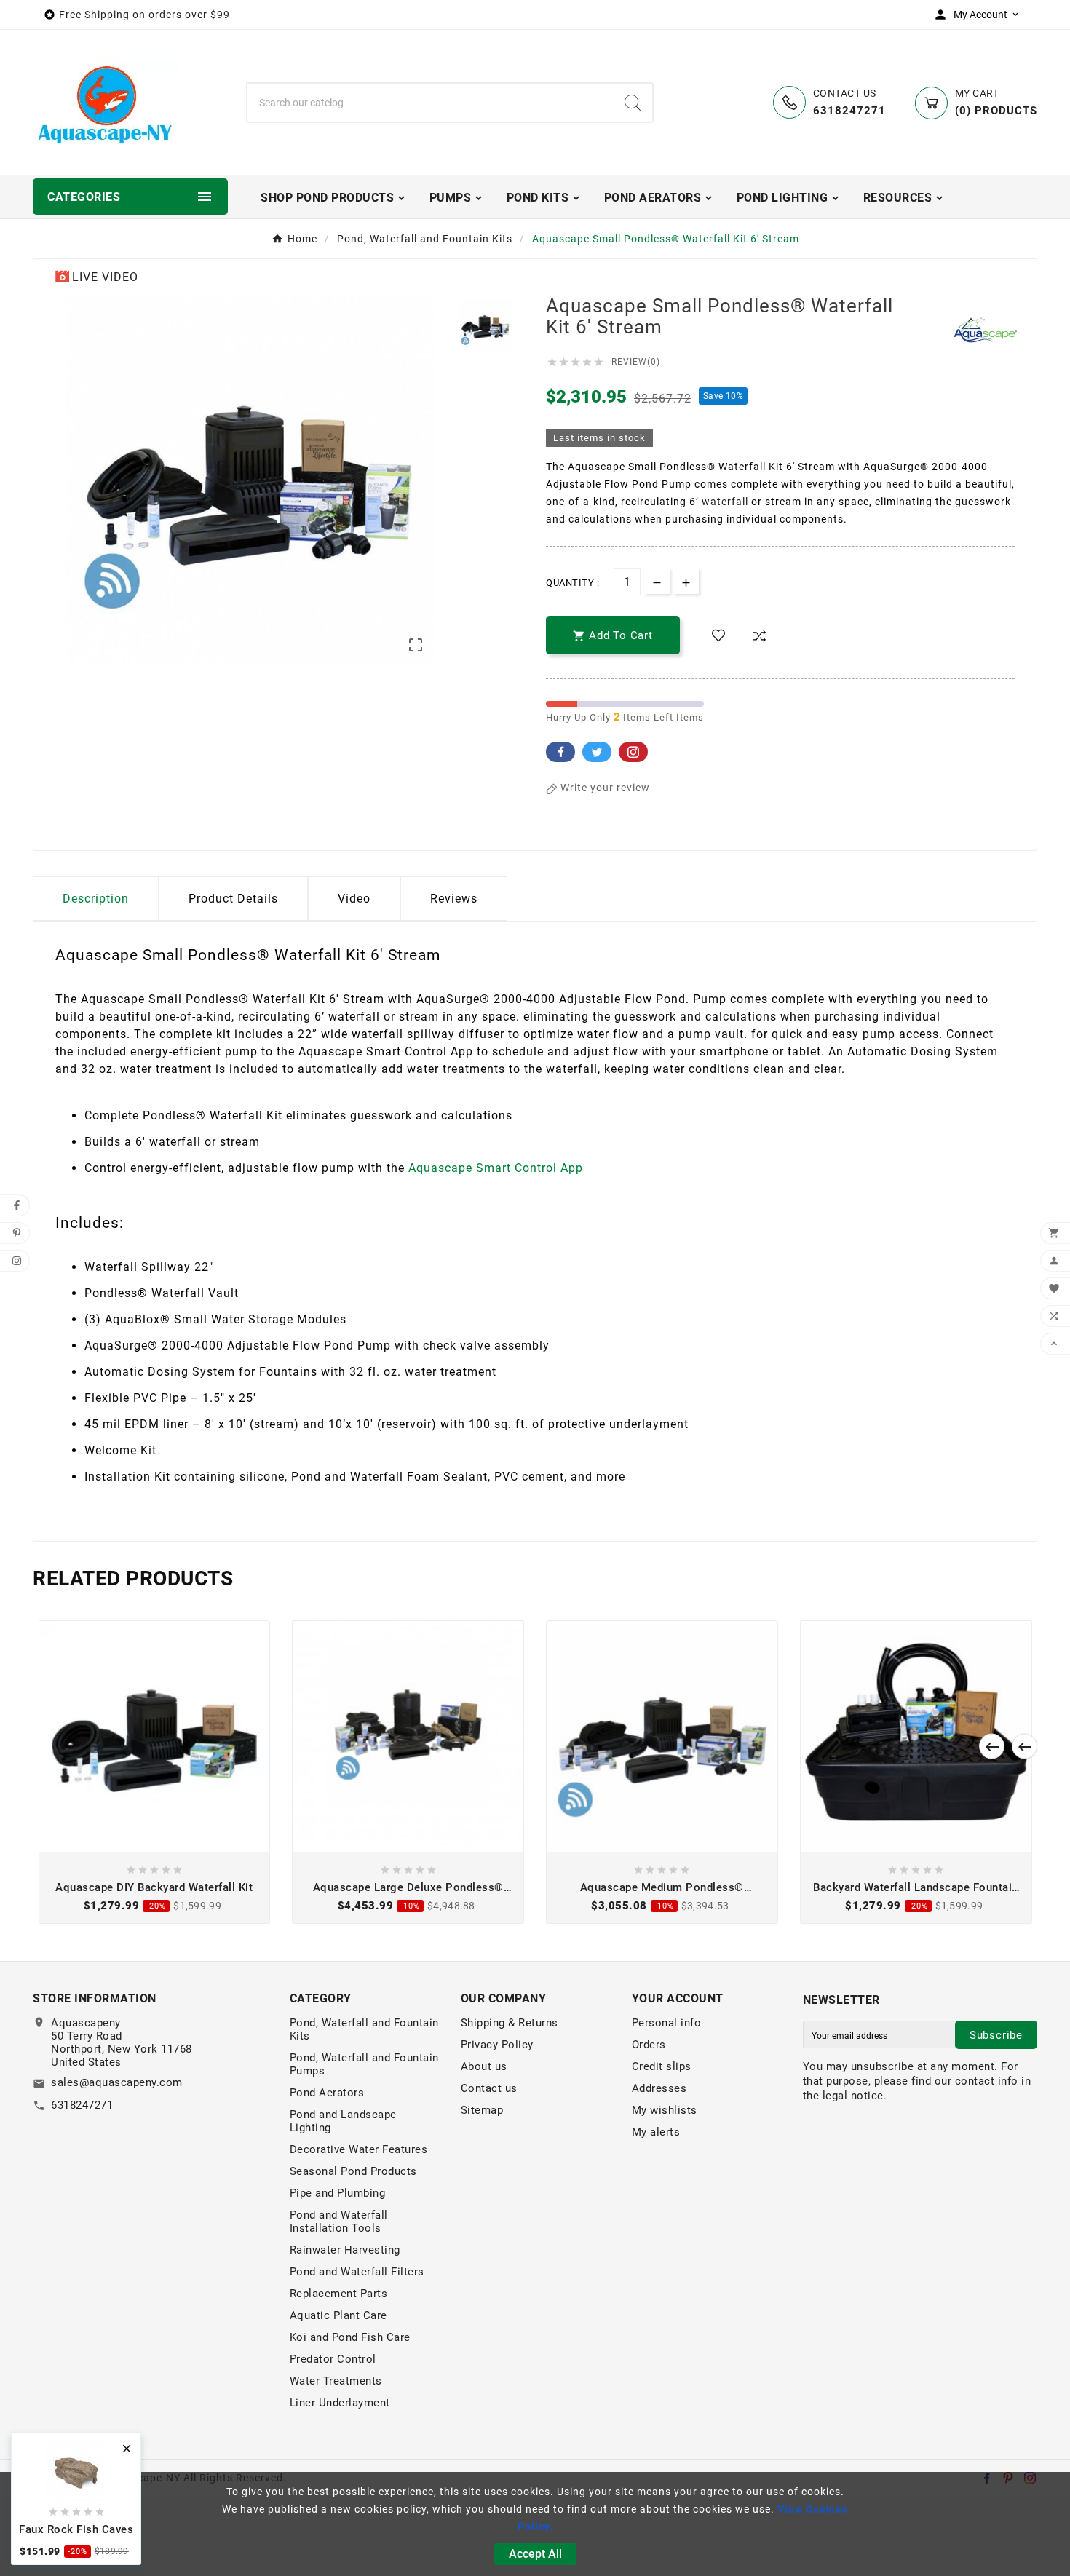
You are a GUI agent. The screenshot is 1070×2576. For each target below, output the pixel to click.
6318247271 (82, 2105)
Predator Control (333, 2359)
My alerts (656, 2132)
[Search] (633, 103)
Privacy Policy (497, 2045)
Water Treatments (336, 2381)
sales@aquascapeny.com (117, 2082)
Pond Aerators (327, 2093)
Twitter (597, 752)
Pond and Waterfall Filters (357, 2272)
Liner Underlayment (340, 2403)
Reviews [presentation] (454, 899)
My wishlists (665, 2110)
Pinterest (633, 752)
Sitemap (482, 2110)
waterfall (725, 502)
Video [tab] (354, 899)
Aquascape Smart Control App (496, 1168)
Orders (649, 2045)
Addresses (659, 2088)
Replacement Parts (339, 2294)
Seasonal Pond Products (353, 2171)
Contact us (489, 2088)
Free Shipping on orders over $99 (144, 15)
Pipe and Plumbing (338, 2193)
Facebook (560, 752)
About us (484, 2066)
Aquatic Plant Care (338, 2315)
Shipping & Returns (510, 2023)
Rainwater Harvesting (345, 2250)
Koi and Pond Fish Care (350, 2337)
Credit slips (662, 2066)
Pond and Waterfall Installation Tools (339, 2222)
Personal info (667, 2023)
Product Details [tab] (233, 899)
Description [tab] (96, 899)
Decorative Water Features (359, 2149)
